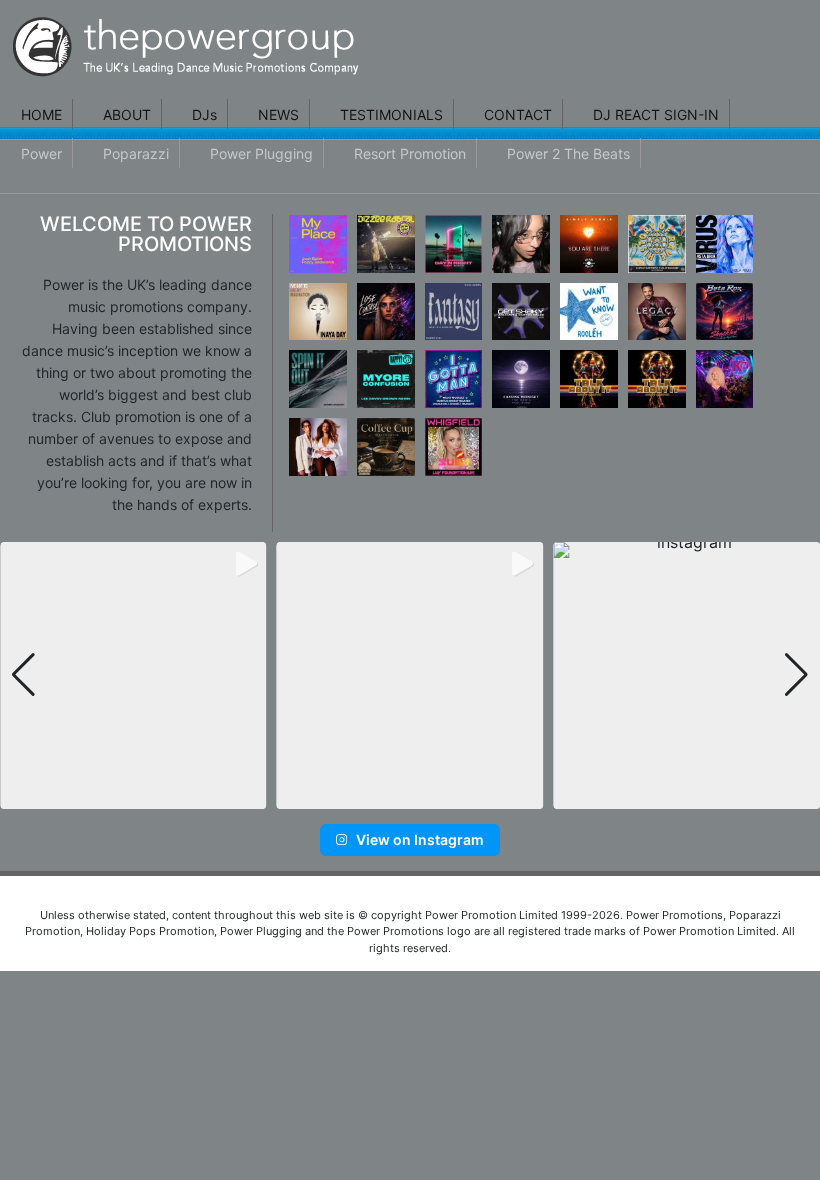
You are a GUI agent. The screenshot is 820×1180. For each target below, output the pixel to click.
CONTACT (518, 114)
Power (41, 153)
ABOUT (127, 114)
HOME (41, 114)
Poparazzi (136, 153)
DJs (204, 114)
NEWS (278, 114)
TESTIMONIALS (391, 114)
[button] (378, 794)
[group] (133, 675)
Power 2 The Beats (568, 153)
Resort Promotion (410, 153)
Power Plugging (261, 153)
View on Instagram (420, 839)
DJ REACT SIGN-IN (656, 114)
